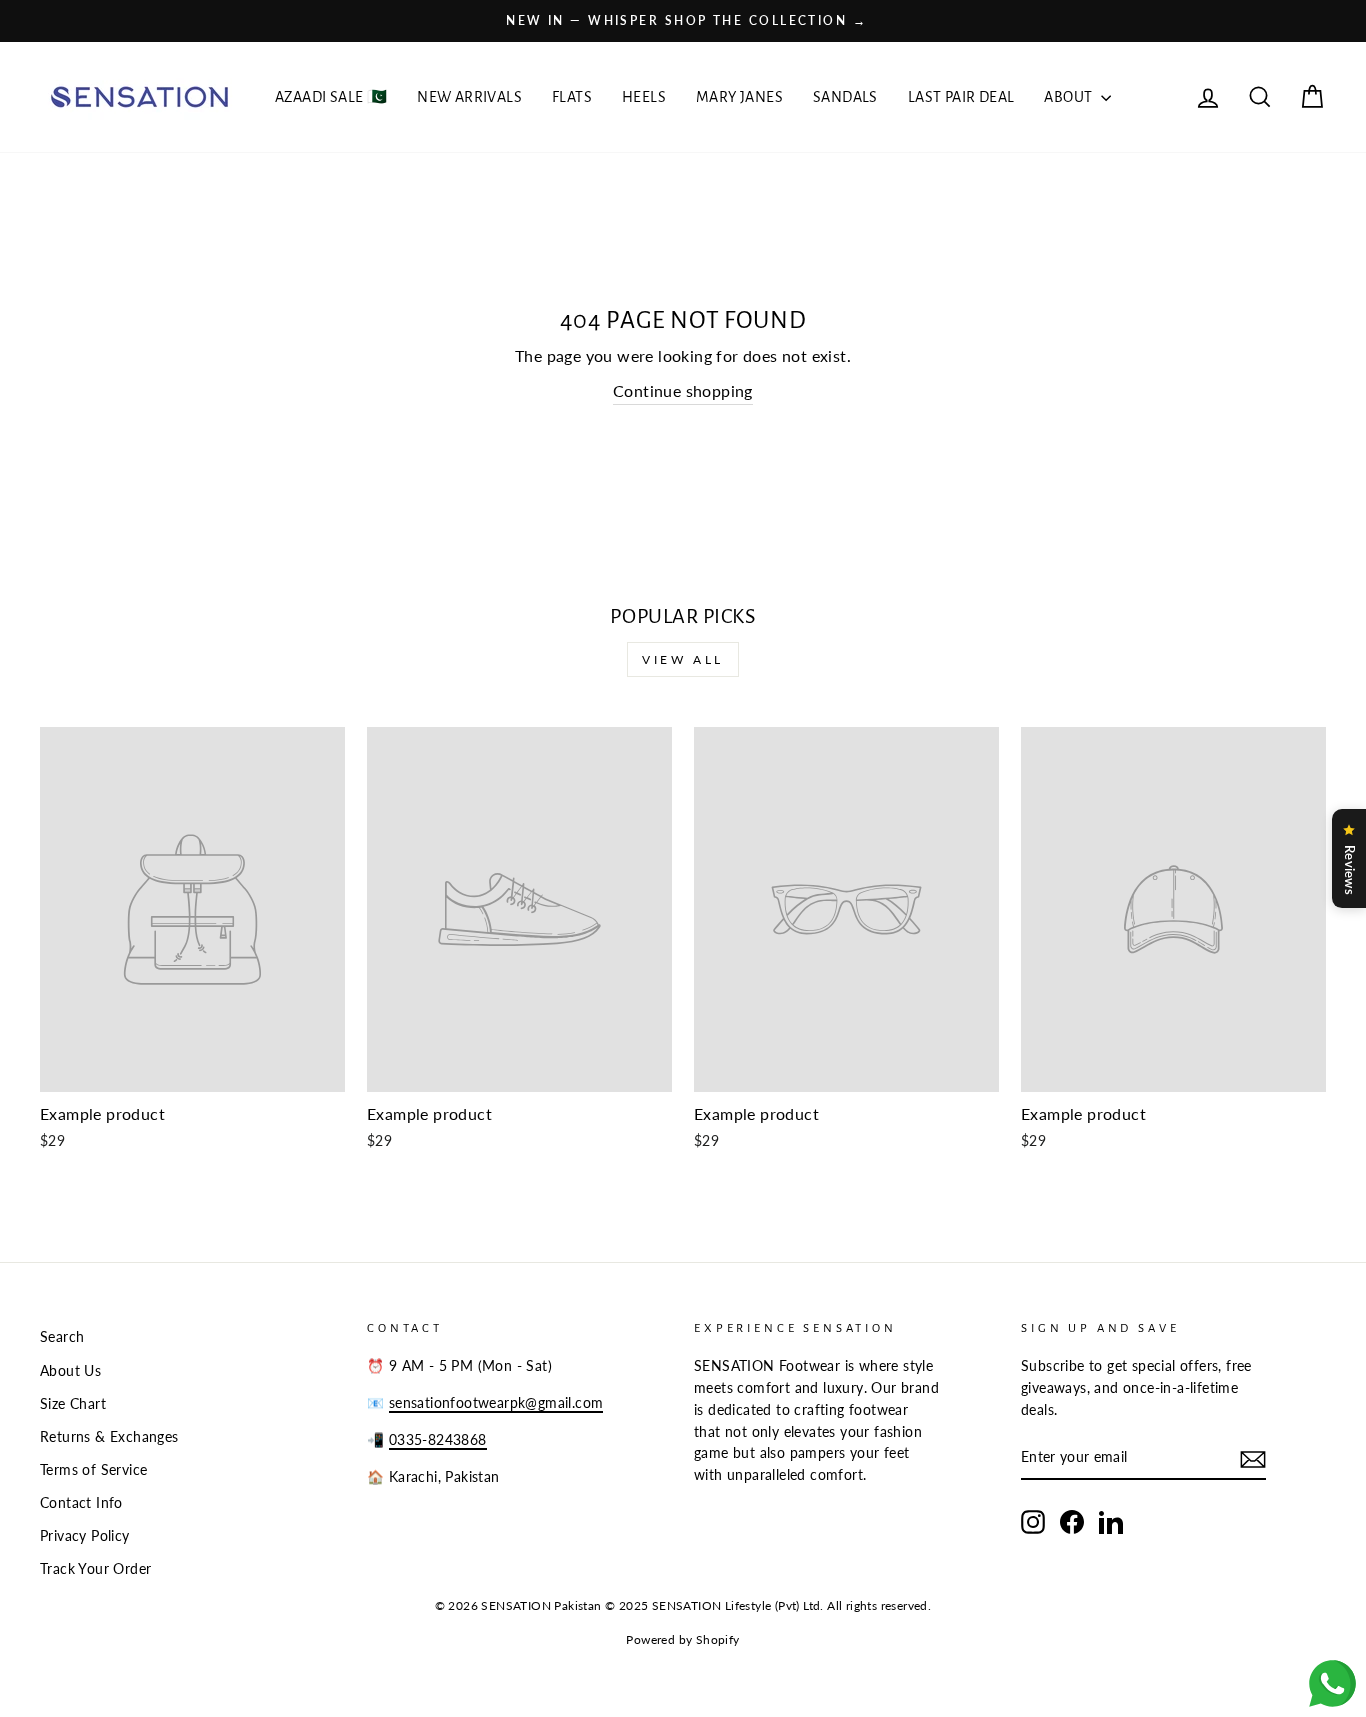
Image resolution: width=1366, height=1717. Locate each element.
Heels (644, 97)
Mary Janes (739, 97)
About (1069, 97)
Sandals (845, 97)
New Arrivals (469, 97)
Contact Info (81, 1503)
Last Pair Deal (961, 97)
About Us (70, 1371)
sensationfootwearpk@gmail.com (496, 1403)
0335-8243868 (438, 1440)
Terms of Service (93, 1470)
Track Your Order (95, 1569)
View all (683, 659)
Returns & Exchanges (109, 1437)
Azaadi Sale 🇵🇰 (331, 97)
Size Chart (73, 1404)
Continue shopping (683, 390)
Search (62, 1337)
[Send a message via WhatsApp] (1332, 1683)
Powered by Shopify (682, 1639)
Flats (572, 97)
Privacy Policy (85, 1536)
